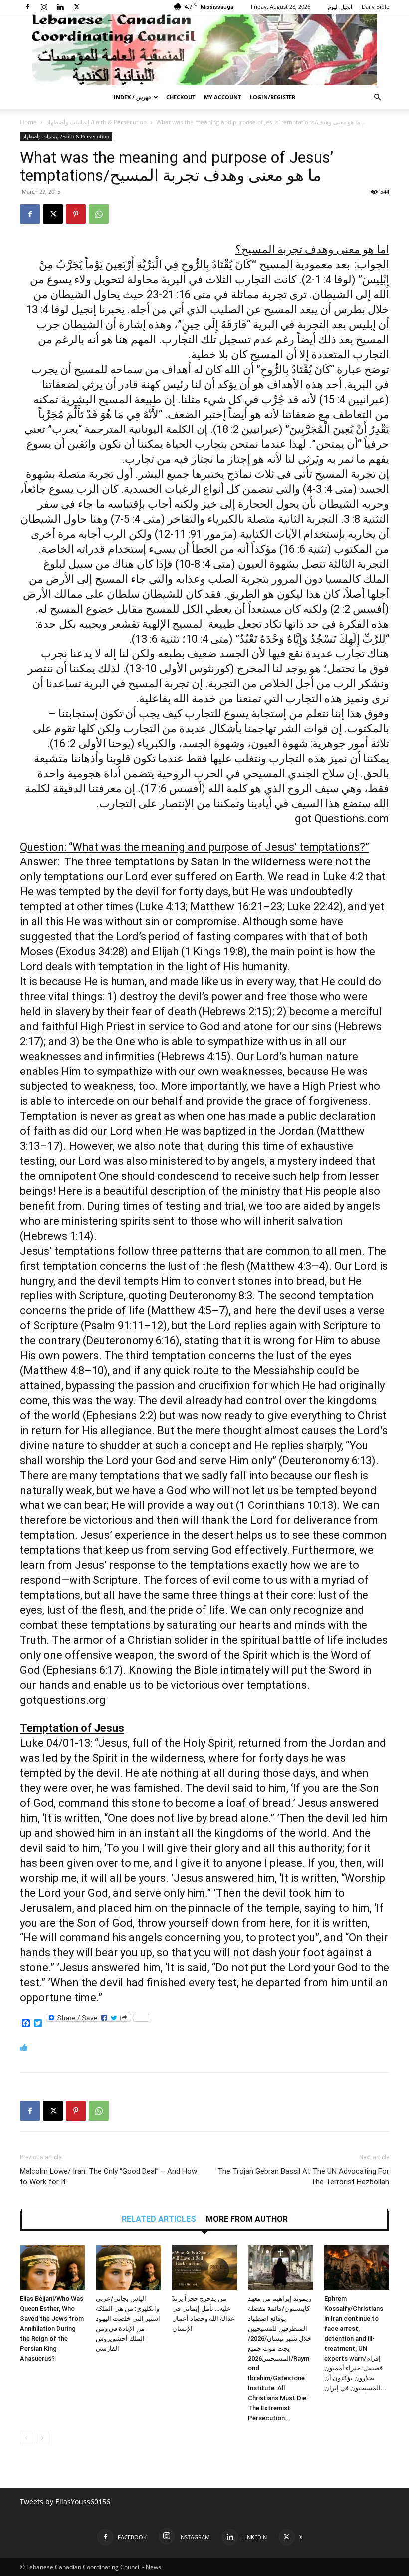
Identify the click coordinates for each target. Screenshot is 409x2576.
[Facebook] (27, 7)
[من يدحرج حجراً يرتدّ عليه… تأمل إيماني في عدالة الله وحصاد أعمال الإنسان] (204, 2268)
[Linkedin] (60, 7)
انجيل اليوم (340, 7)
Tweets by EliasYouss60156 (65, 2501)
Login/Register (273, 97)
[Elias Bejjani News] (204, 50)
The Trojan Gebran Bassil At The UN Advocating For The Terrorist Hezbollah (303, 2177)
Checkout (181, 97)
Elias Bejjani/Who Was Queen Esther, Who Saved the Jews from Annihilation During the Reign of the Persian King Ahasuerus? (52, 2328)
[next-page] (42, 2438)
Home (28, 122)
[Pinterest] (76, 214)
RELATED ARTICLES (159, 2219)
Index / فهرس (132, 97)
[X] (77, 7)
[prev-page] (26, 2438)
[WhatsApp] (99, 214)
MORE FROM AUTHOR (247, 2219)
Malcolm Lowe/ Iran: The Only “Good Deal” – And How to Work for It (108, 2177)
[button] (377, 98)
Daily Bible (375, 7)
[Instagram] (44, 7)
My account (222, 97)
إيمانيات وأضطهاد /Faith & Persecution (97, 122)
